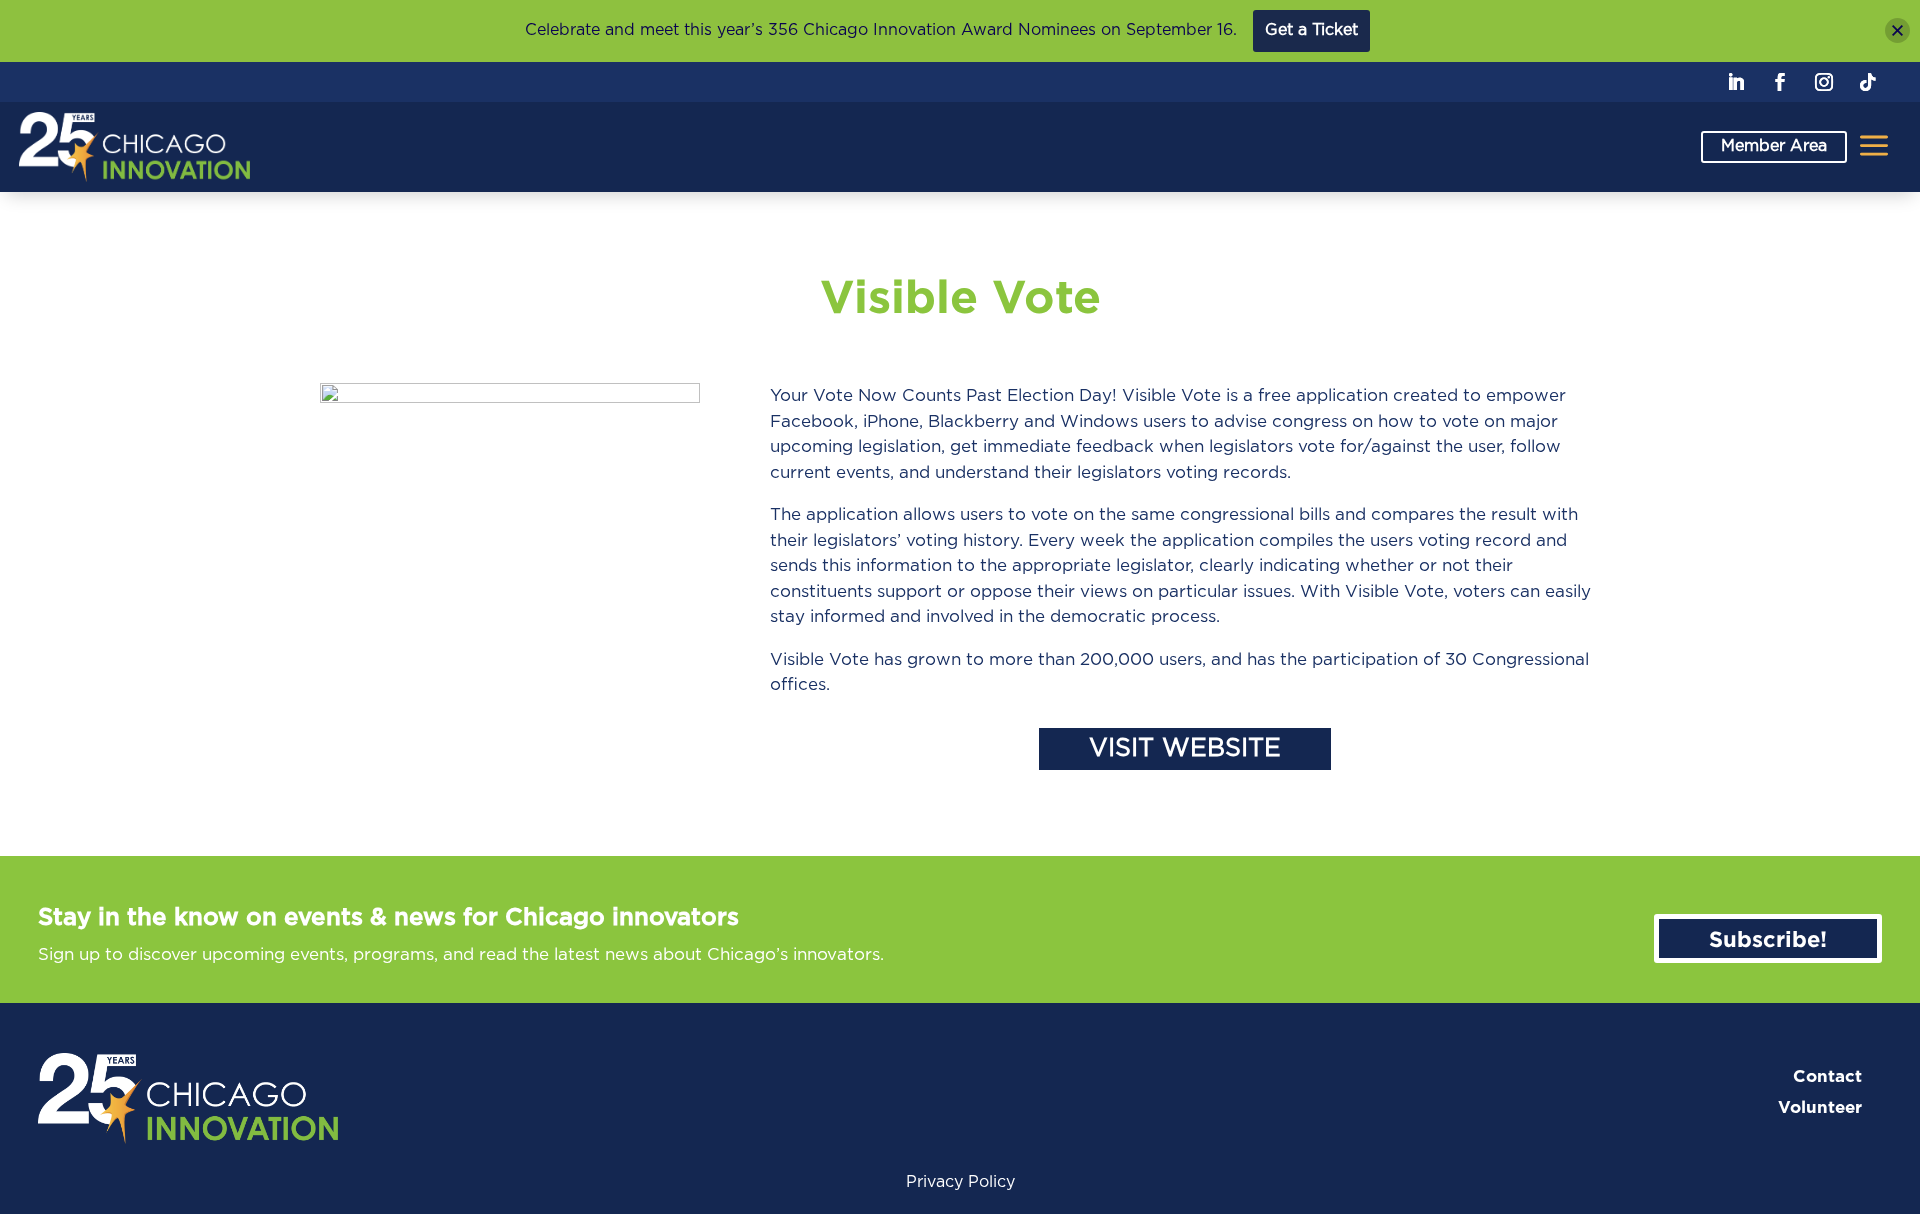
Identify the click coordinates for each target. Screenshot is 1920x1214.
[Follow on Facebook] (1780, 82)
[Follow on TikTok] (1868, 82)
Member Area (1774, 146)
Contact (1827, 1076)
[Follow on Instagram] (1824, 82)
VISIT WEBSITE (1185, 748)
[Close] (1897, 30)
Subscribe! (1768, 938)
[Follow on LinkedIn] (1736, 82)
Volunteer (1820, 1107)
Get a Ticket (1311, 30)
